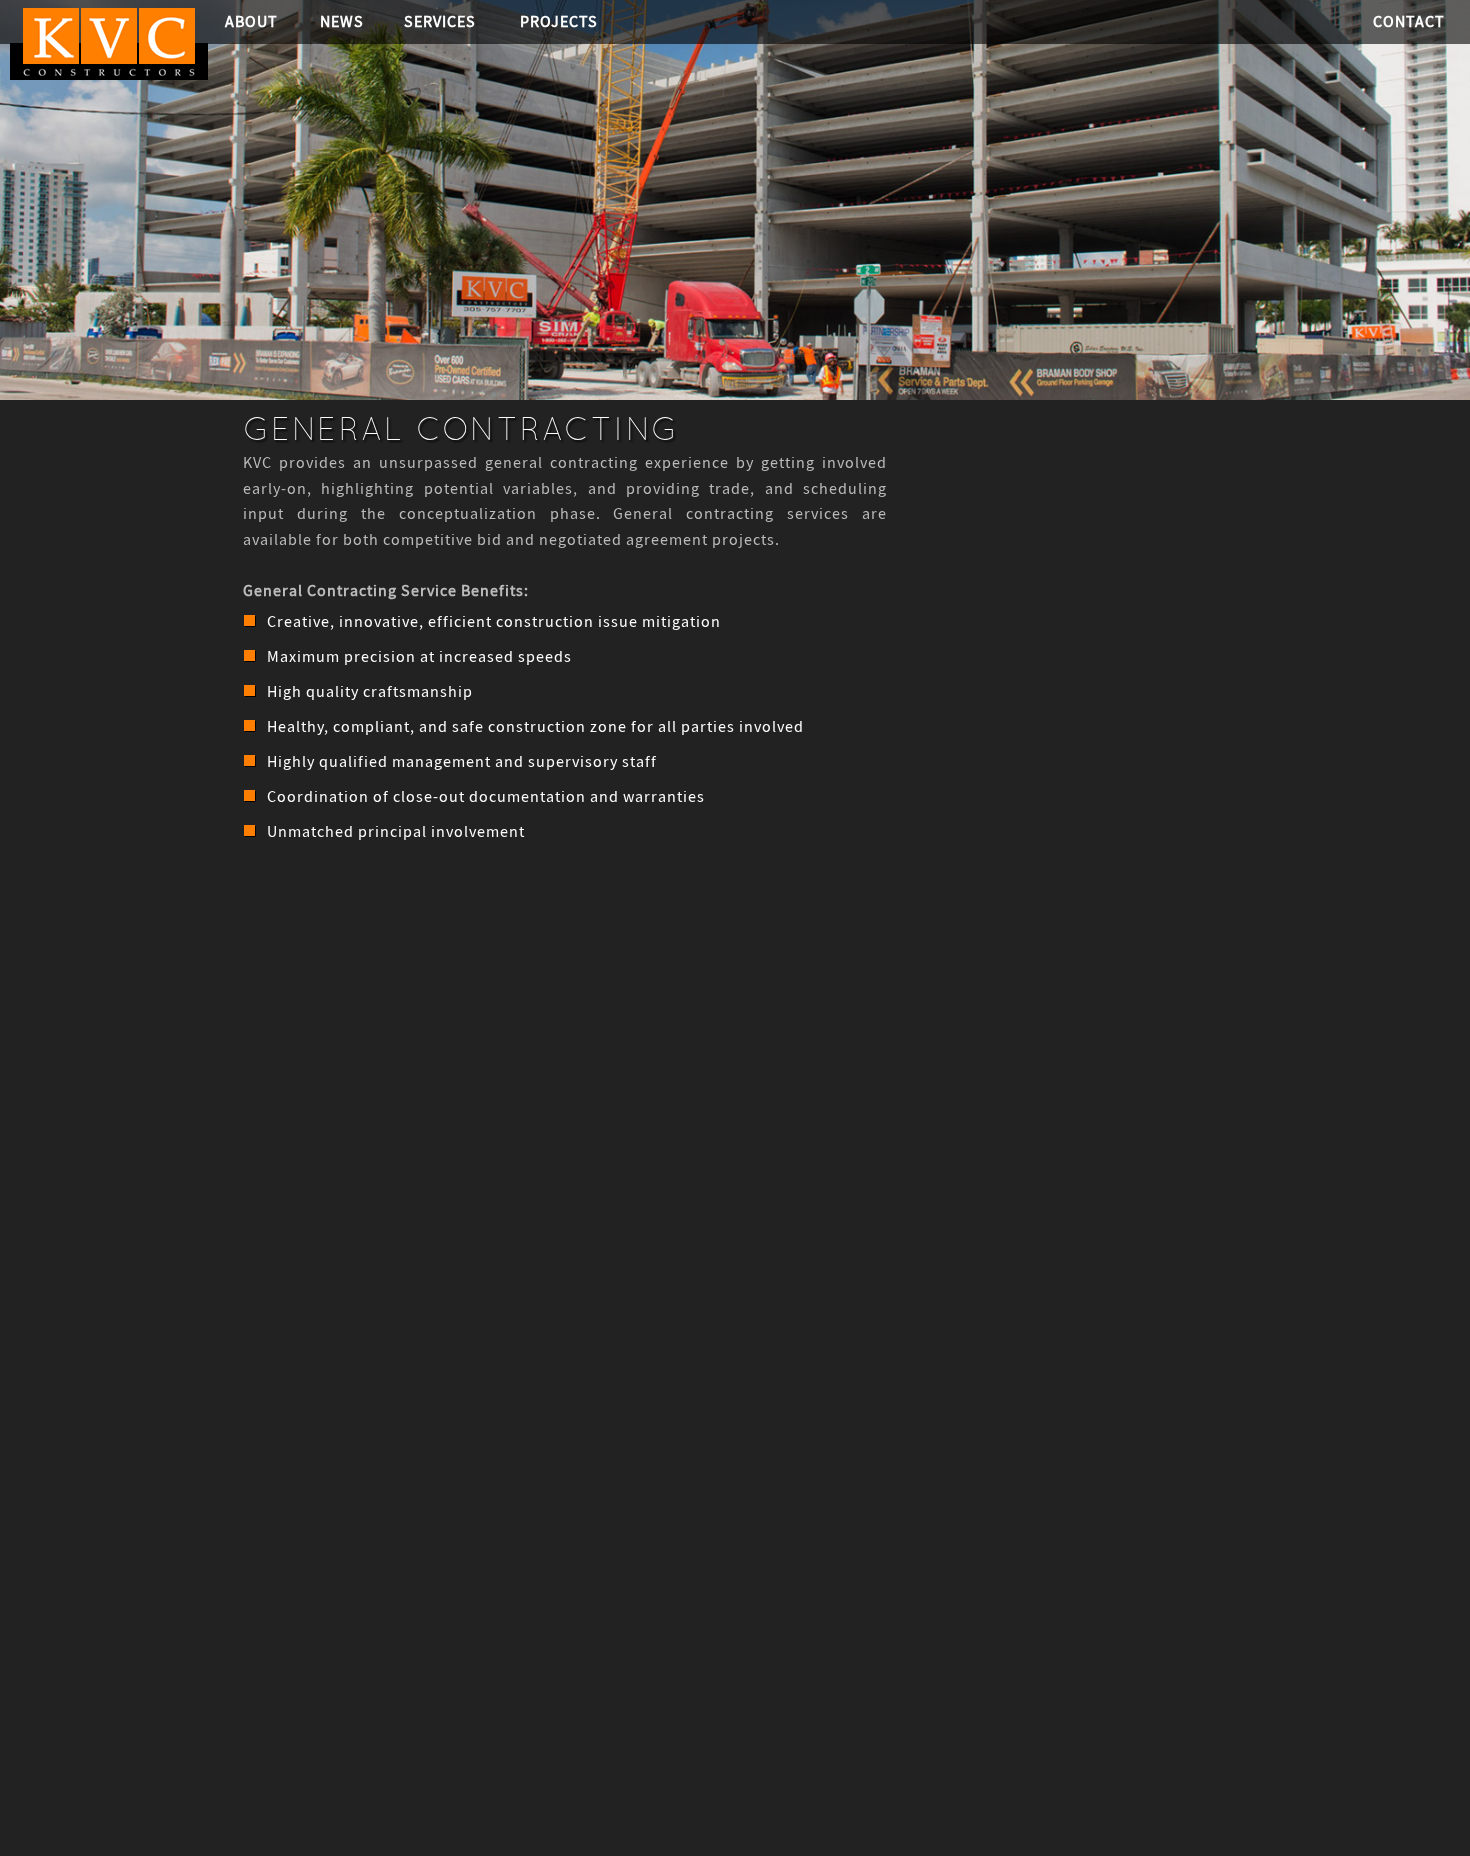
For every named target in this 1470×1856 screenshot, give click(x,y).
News (342, 21)
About (251, 21)
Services (440, 21)
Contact (1409, 21)
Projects (559, 21)
